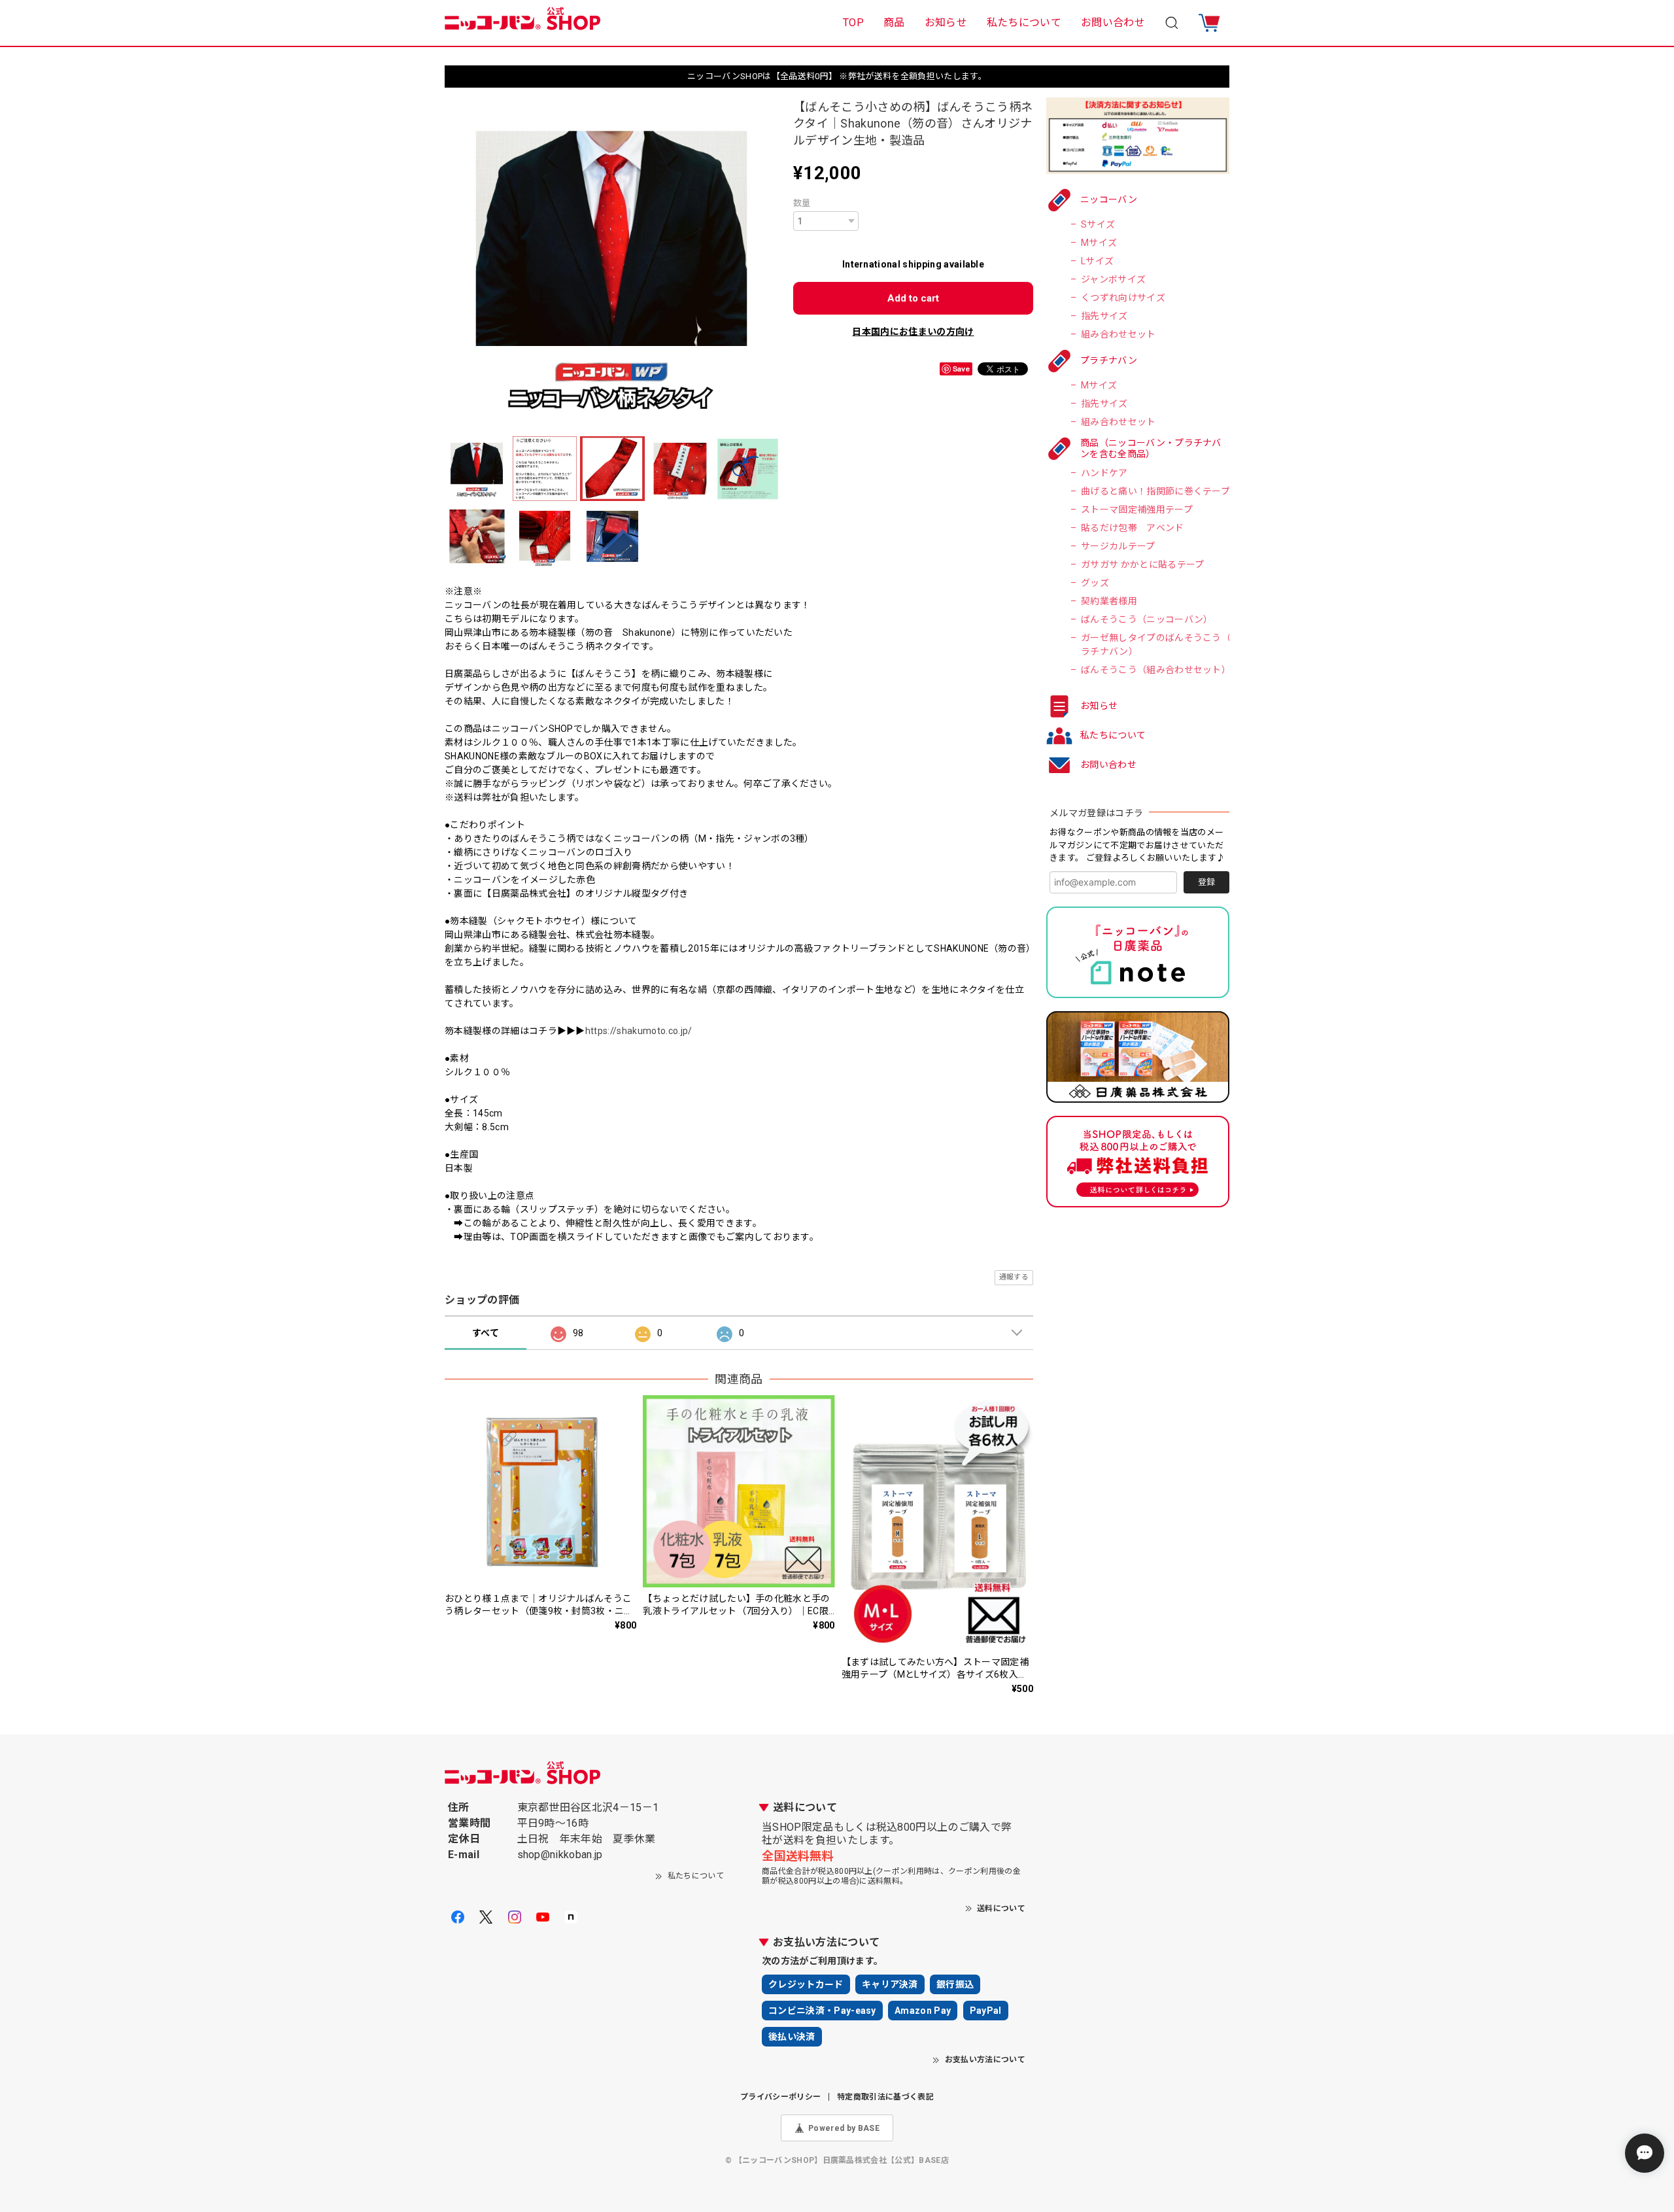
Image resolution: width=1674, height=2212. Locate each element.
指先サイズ (1104, 316)
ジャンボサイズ (1113, 279)
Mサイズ (1099, 243)
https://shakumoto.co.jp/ (639, 1031)
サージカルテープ (1118, 546)
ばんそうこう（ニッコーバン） (1147, 619)
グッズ (1095, 583)
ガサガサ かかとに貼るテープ (1142, 564)
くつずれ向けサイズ (1123, 298)
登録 (1206, 882)
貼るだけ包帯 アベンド (1133, 528)
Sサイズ (1098, 224)
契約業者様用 (1109, 601)
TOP (853, 23)
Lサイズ (1097, 261)
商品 (894, 23)
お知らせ (946, 23)
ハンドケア (1104, 473)
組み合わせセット (1119, 334)
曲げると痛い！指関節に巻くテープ (1155, 491)
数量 (802, 203)
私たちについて (1024, 23)
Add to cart (913, 298)
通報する (1014, 1277)
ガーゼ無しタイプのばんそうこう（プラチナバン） (1160, 645)
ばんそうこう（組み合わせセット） (1156, 670)
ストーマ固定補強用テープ (1137, 510)
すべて (486, 1333)
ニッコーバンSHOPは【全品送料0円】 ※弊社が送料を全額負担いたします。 (837, 76)
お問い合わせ (1113, 23)
